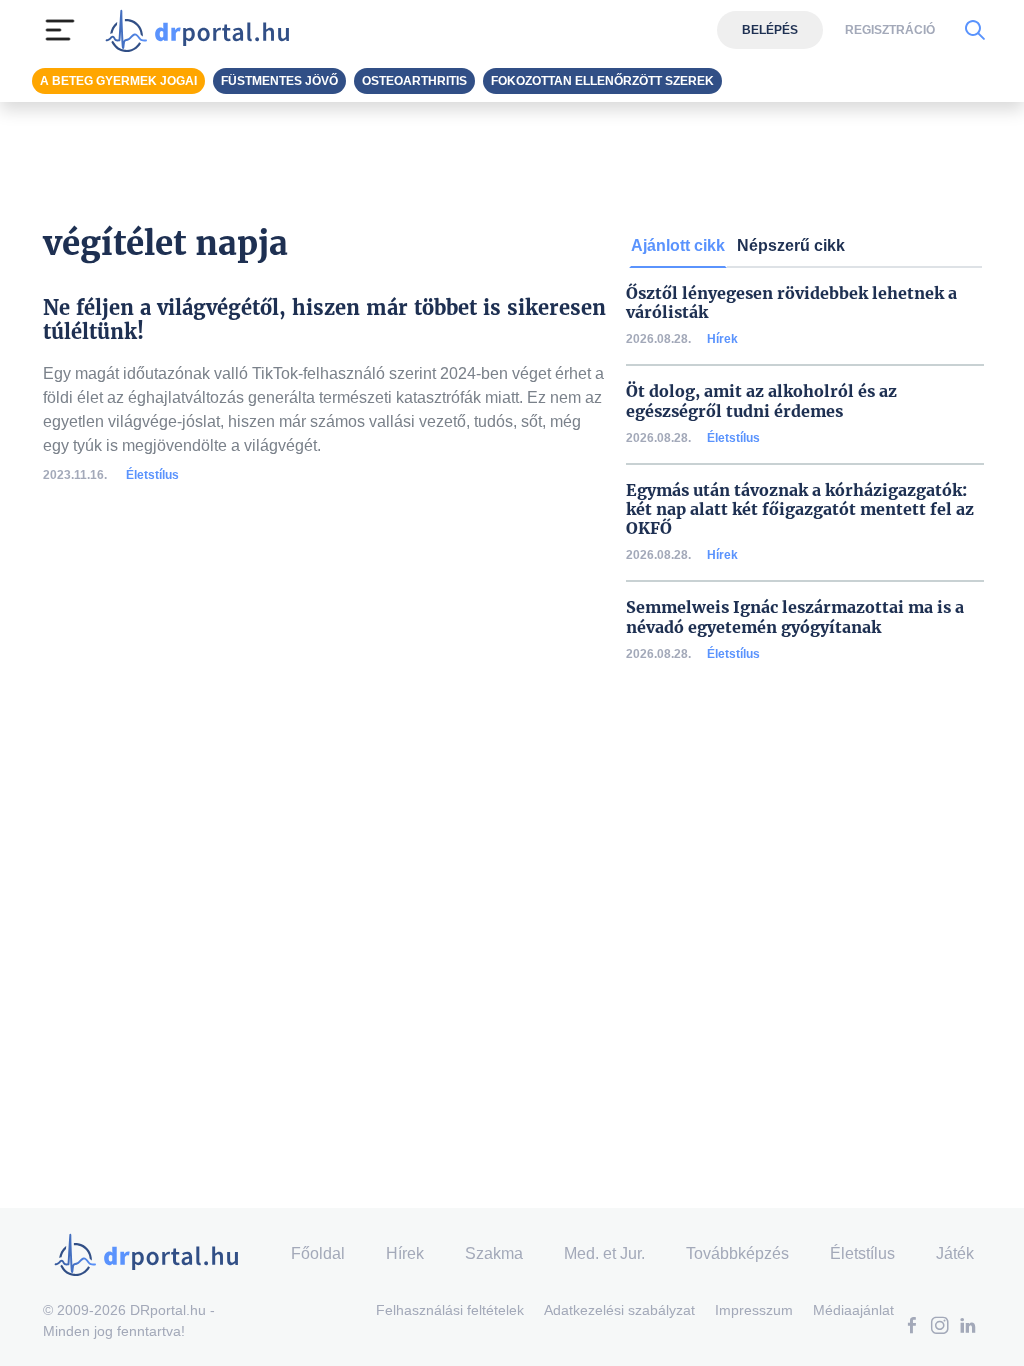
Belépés (770, 30)
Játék (955, 1253)
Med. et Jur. (604, 1253)
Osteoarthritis (414, 81)
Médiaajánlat (853, 1310)
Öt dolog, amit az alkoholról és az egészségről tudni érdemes (761, 401)
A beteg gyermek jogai (118, 81)
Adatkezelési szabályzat (619, 1310)
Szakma (494, 1253)
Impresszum (754, 1310)
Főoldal (318, 1253)
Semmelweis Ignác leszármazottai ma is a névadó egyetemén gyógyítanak (795, 617)
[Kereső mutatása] (974, 30)
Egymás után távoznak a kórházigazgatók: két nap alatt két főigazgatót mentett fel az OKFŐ (800, 509)
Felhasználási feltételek (450, 1310)
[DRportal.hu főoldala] (203, 30)
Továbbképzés (737, 1253)
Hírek (722, 339)
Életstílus (152, 475)
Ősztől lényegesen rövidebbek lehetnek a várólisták (791, 303)
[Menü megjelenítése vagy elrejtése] (60, 30)
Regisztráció (890, 30)
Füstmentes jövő (279, 81)
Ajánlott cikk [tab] (678, 245)
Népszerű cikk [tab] (791, 245)
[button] (912, 1327)
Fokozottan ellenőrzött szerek (602, 81)
